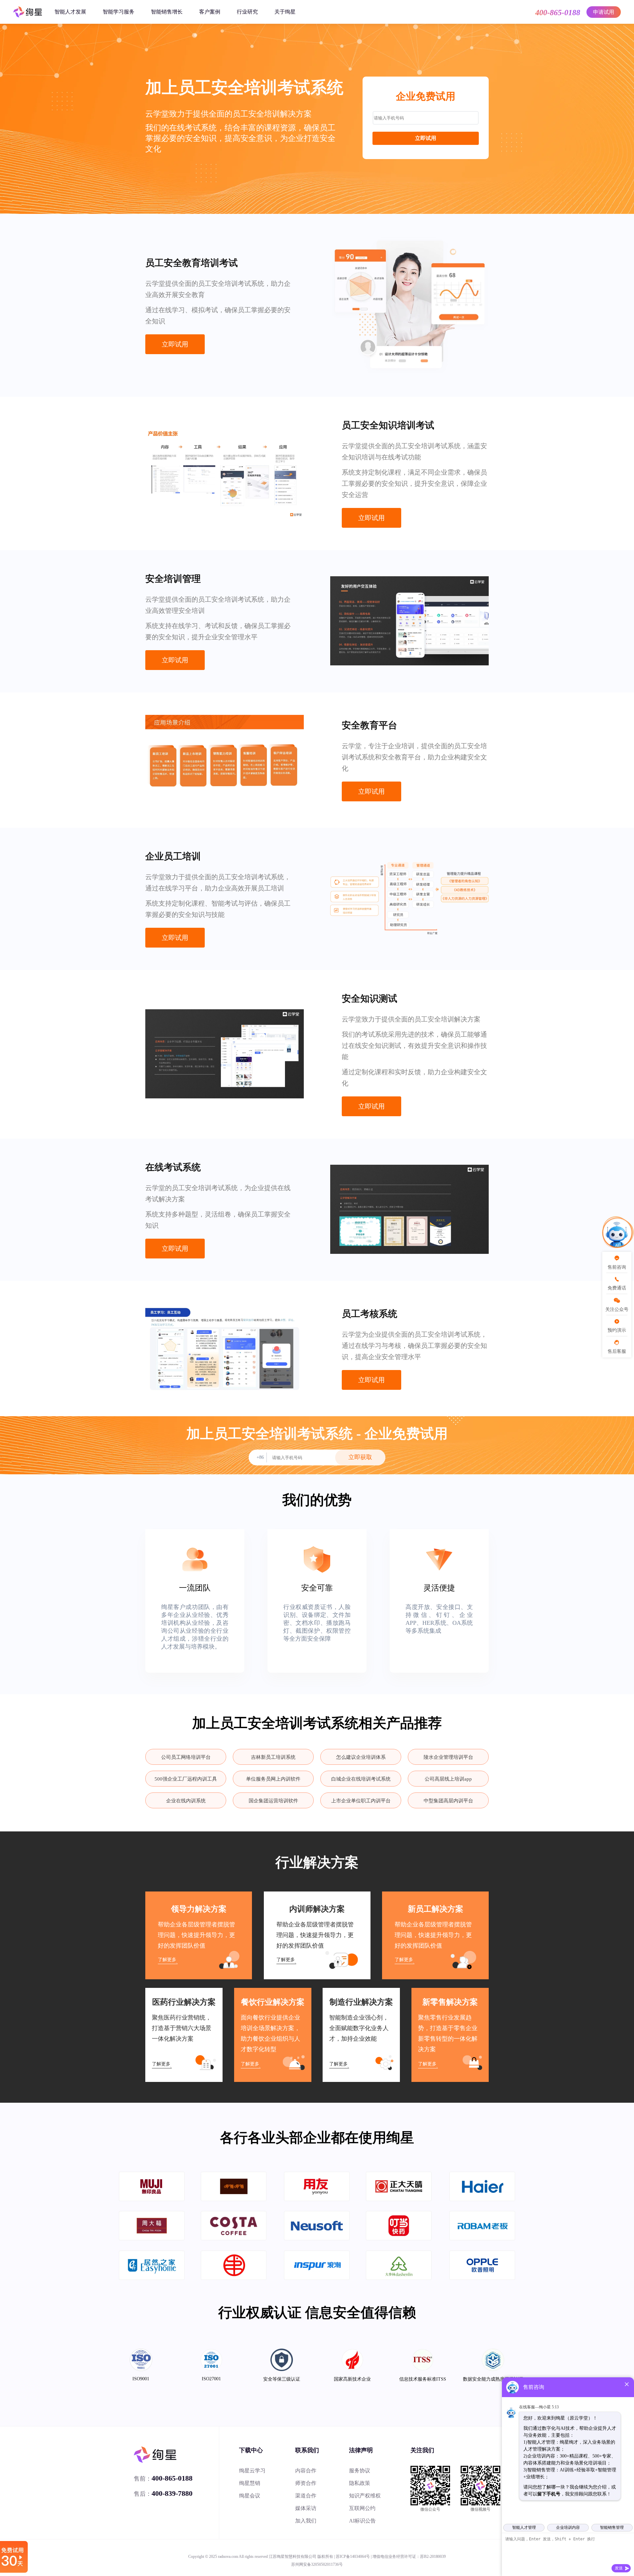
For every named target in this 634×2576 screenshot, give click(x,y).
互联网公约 (362, 2508)
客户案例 (210, 12)
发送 (619, 2568)
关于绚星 (285, 12)
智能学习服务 (119, 12)
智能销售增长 (167, 12)
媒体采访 (306, 2508)
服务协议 (360, 2471)
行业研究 (247, 12)
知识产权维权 (365, 2496)
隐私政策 (360, 2483)
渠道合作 (306, 2496)
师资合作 (306, 2483)
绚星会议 (250, 2496)
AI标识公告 (362, 2521)
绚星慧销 (250, 2483)
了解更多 (167, 1960)
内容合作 (306, 2471)
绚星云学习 (252, 2471)
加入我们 (306, 2521)
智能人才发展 (70, 12)
